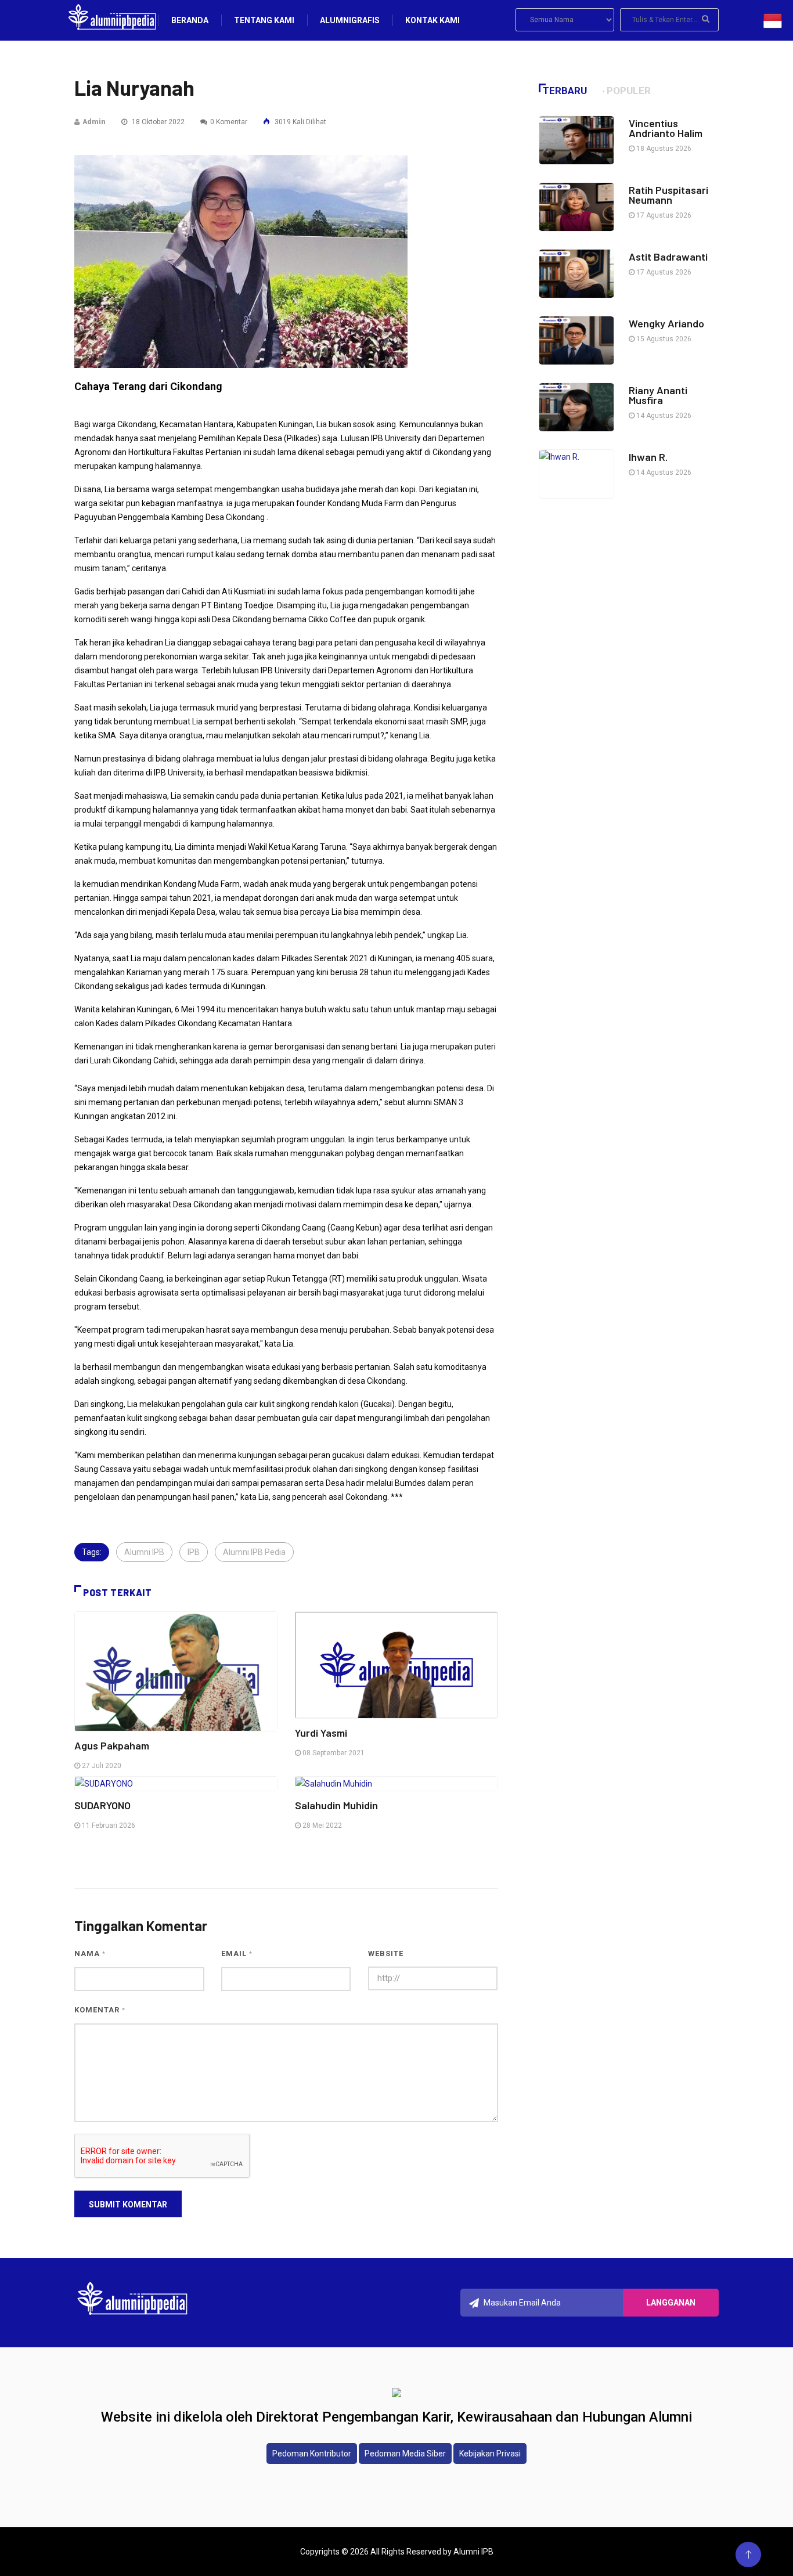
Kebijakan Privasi (490, 2454)
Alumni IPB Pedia (254, 1552)
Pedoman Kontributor (312, 2454)
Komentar (100, 2010)
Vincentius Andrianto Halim (666, 128)
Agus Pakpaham (112, 1745)
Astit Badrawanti (668, 257)
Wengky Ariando (666, 323)
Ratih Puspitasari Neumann (668, 195)
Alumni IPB (144, 1552)
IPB (194, 1552)
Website (386, 1953)
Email (237, 1953)
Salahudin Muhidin (336, 1805)
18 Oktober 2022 (157, 122)
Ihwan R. (649, 457)
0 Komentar (229, 122)
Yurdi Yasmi (321, 1733)
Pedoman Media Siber (405, 2454)
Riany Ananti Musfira (658, 395)
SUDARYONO (102, 1805)
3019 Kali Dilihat (300, 122)
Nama (90, 1953)
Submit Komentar (128, 2205)
